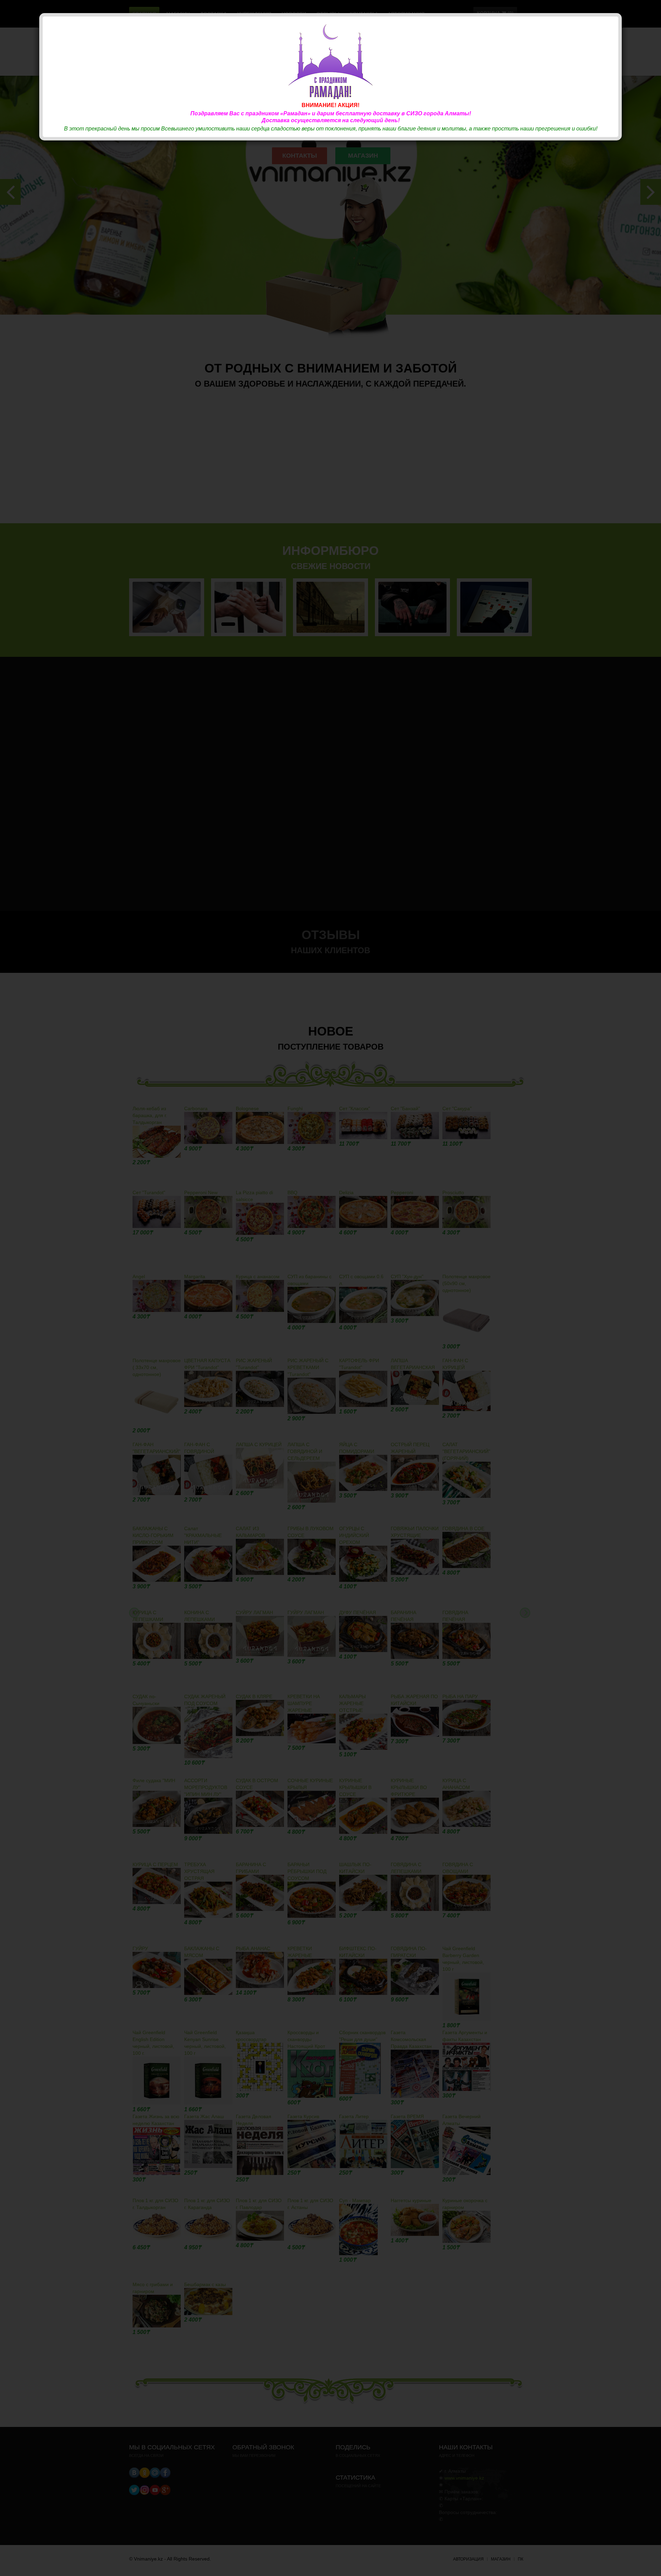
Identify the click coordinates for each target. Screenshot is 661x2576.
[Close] (614, 21)
